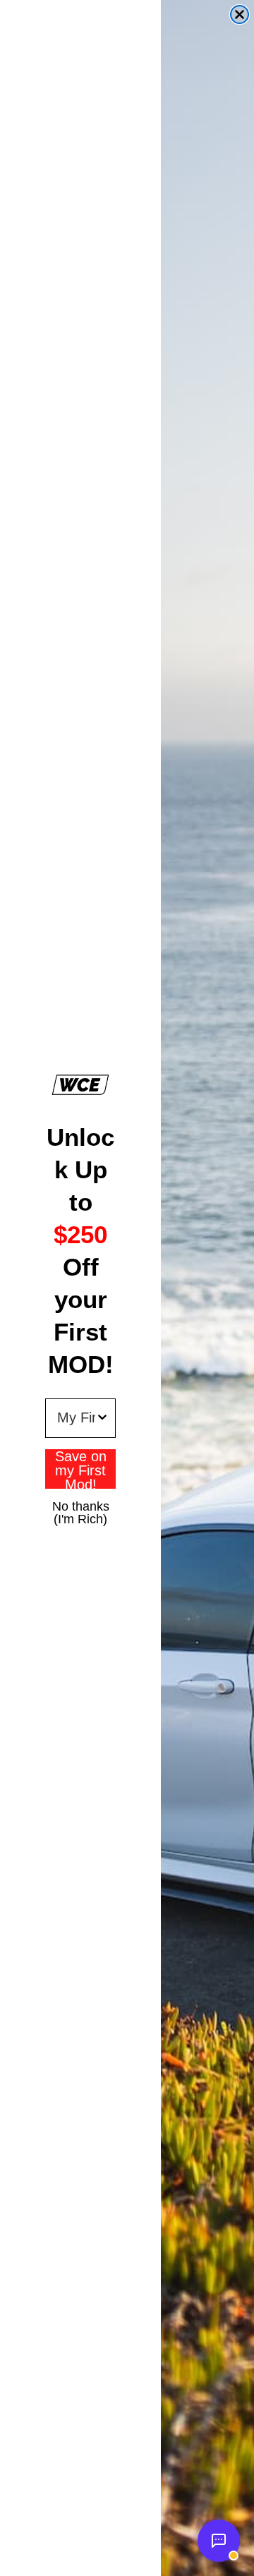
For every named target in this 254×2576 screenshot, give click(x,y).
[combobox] (76, 1418)
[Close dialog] (240, 14)
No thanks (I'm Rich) (81, 1506)
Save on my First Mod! (81, 1469)
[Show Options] (102, 1418)
